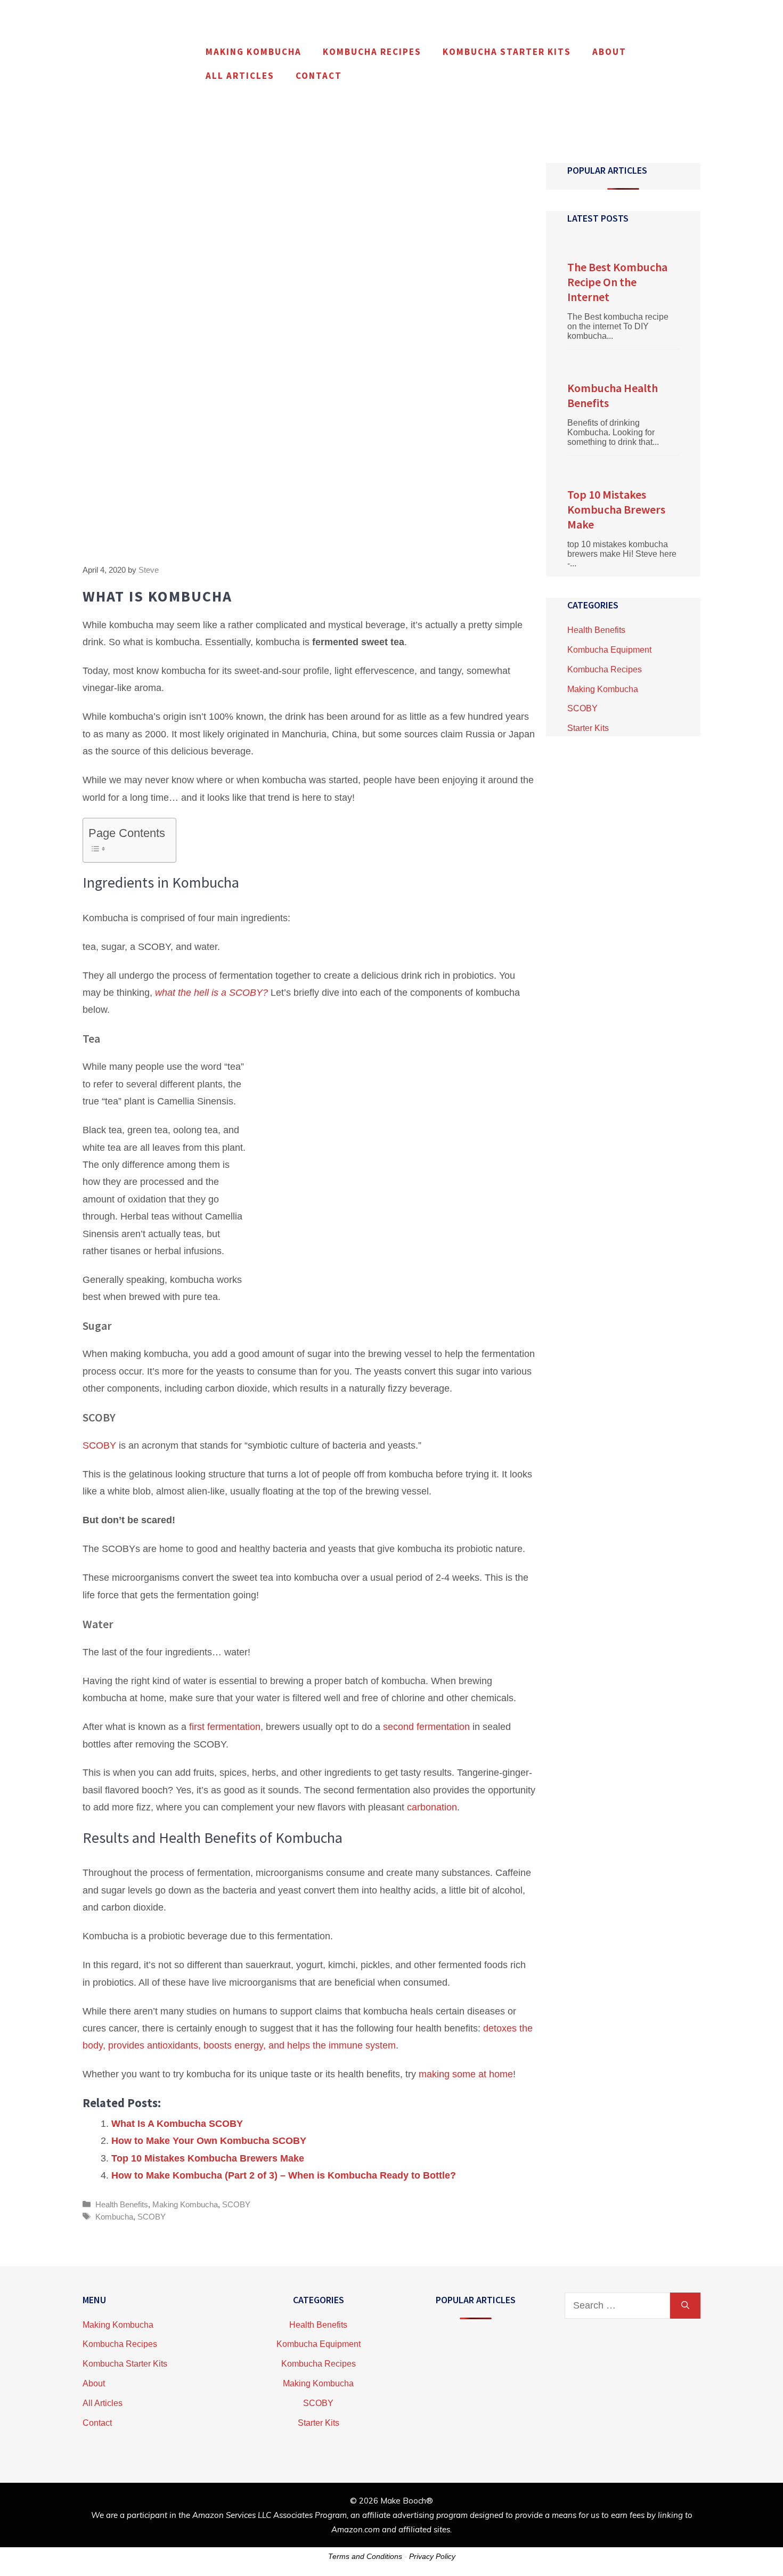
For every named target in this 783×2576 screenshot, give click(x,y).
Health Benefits (122, 2204)
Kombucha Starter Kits (507, 52)
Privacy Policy (432, 2556)
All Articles (240, 76)
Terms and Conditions (365, 2556)
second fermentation (426, 1727)
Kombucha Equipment (609, 650)
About (609, 52)
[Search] (685, 2306)
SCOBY (101, 1445)
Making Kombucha (254, 52)
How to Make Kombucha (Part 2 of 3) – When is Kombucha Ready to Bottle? (284, 2175)
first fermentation (225, 1727)
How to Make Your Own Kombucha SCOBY (209, 2141)
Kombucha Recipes (372, 52)
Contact (319, 76)
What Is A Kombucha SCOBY (177, 2124)
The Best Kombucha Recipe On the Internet (617, 282)
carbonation (432, 1807)
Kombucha (114, 2217)
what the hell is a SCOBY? (211, 993)
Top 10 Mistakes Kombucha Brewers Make (208, 2158)
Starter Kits (588, 728)
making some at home (466, 2074)
